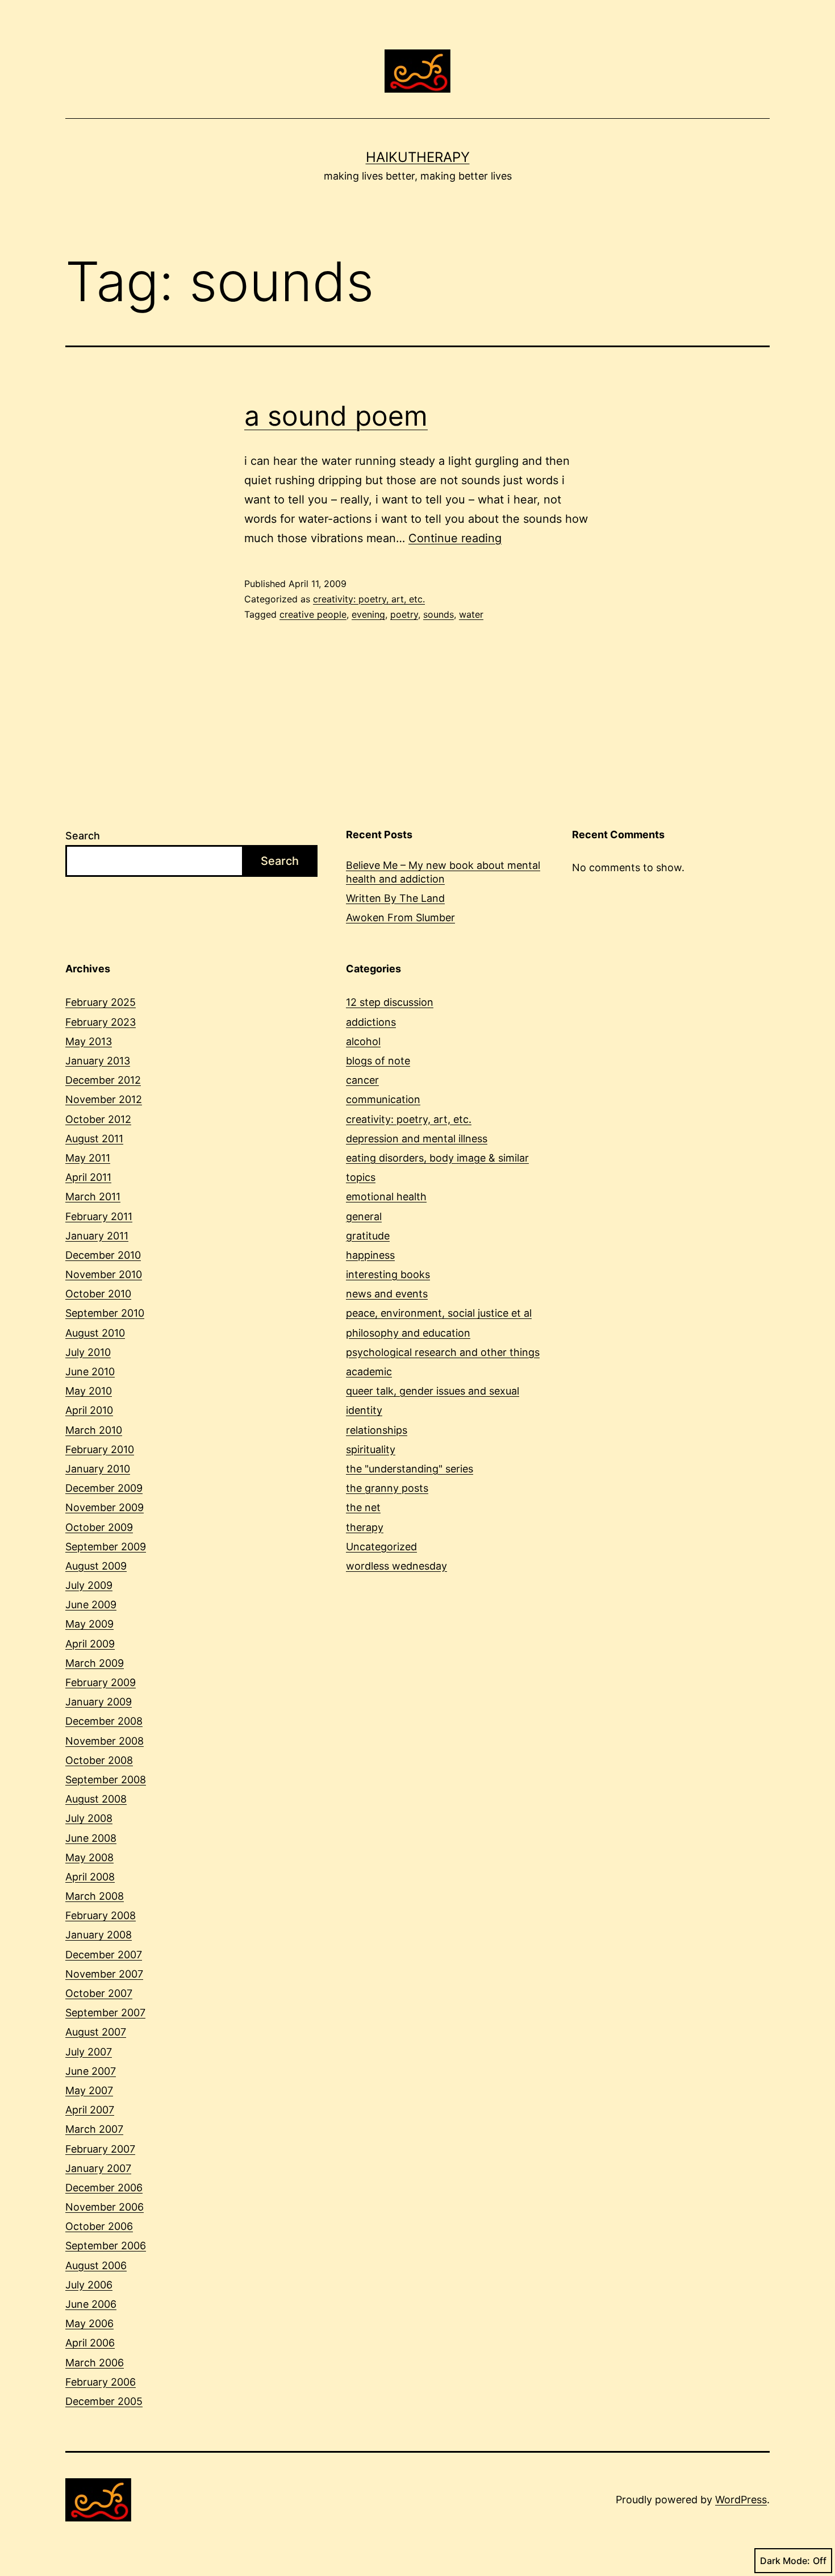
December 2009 (104, 1488)
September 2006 (106, 2246)
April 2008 (90, 1877)
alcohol (363, 1041)
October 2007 (99, 1993)
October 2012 (98, 1119)
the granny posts (387, 1488)
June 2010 (90, 1372)
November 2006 (105, 2207)
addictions (371, 1022)
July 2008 (89, 1818)
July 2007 (89, 2052)
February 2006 (101, 2382)
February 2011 (99, 1216)
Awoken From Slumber (400, 917)
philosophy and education (408, 1333)
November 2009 (105, 1507)
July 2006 (89, 2285)
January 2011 (97, 1236)
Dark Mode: (785, 2561)
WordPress (741, 2500)
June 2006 (91, 2304)
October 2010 (98, 1294)
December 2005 (104, 2401)
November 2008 (105, 1741)
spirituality (371, 1449)
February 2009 (101, 1682)
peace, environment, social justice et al (439, 1313)
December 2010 (103, 1255)
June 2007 (91, 2071)
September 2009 (106, 1547)
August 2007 (96, 2032)
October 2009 (99, 1527)
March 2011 (93, 1197)
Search (83, 836)
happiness (370, 1255)
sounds (439, 614)
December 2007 (104, 1955)
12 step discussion (390, 1002)
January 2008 (99, 1935)
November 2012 (104, 1099)
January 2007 (98, 2168)
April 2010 (89, 1410)
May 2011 (88, 1158)
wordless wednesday (396, 1566)
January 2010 (98, 1469)
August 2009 (96, 1566)
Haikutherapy (418, 157)
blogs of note (378, 1061)
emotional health (386, 1197)
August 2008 (96, 1799)
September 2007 (105, 2013)
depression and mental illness (417, 1139)
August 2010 (95, 1333)
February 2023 (101, 1022)
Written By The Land (395, 898)
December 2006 (104, 2188)
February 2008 (101, 1915)
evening (368, 614)
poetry (404, 614)
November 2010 (104, 1274)
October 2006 (99, 2226)
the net (363, 1507)
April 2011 (88, 1177)
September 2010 (105, 1313)
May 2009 (89, 1624)
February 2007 (100, 2149)
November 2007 (104, 1974)
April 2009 (90, 1644)
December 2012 (103, 1080)
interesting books (388, 1274)
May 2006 (89, 2323)
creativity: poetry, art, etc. (369, 599)
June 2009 (91, 1605)
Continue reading (455, 538)
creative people (313, 614)
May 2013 (89, 1041)
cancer (362, 1080)
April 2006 (90, 2343)
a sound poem (336, 416)
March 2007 (94, 2129)
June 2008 (91, 1838)
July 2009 (89, 1585)
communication (383, 1099)
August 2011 (94, 1139)
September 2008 (106, 1780)
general (364, 1216)
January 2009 (99, 1702)
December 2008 (104, 1721)
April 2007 (90, 2110)
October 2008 (99, 1760)
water (471, 614)
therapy (365, 1527)
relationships (377, 1430)
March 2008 (95, 1896)
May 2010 (89, 1391)
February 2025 (101, 1002)
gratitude (368, 1236)
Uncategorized (381, 1547)
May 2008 (89, 1857)
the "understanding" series (410, 1469)
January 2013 (98, 1061)
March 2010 (94, 1430)
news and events (387, 1294)
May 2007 (89, 2090)
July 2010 (88, 1352)
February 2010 (100, 1449)
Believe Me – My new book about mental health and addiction (443, 872)
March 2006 (95, 2363)
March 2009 (95, 1663)
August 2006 (96, 2265)
